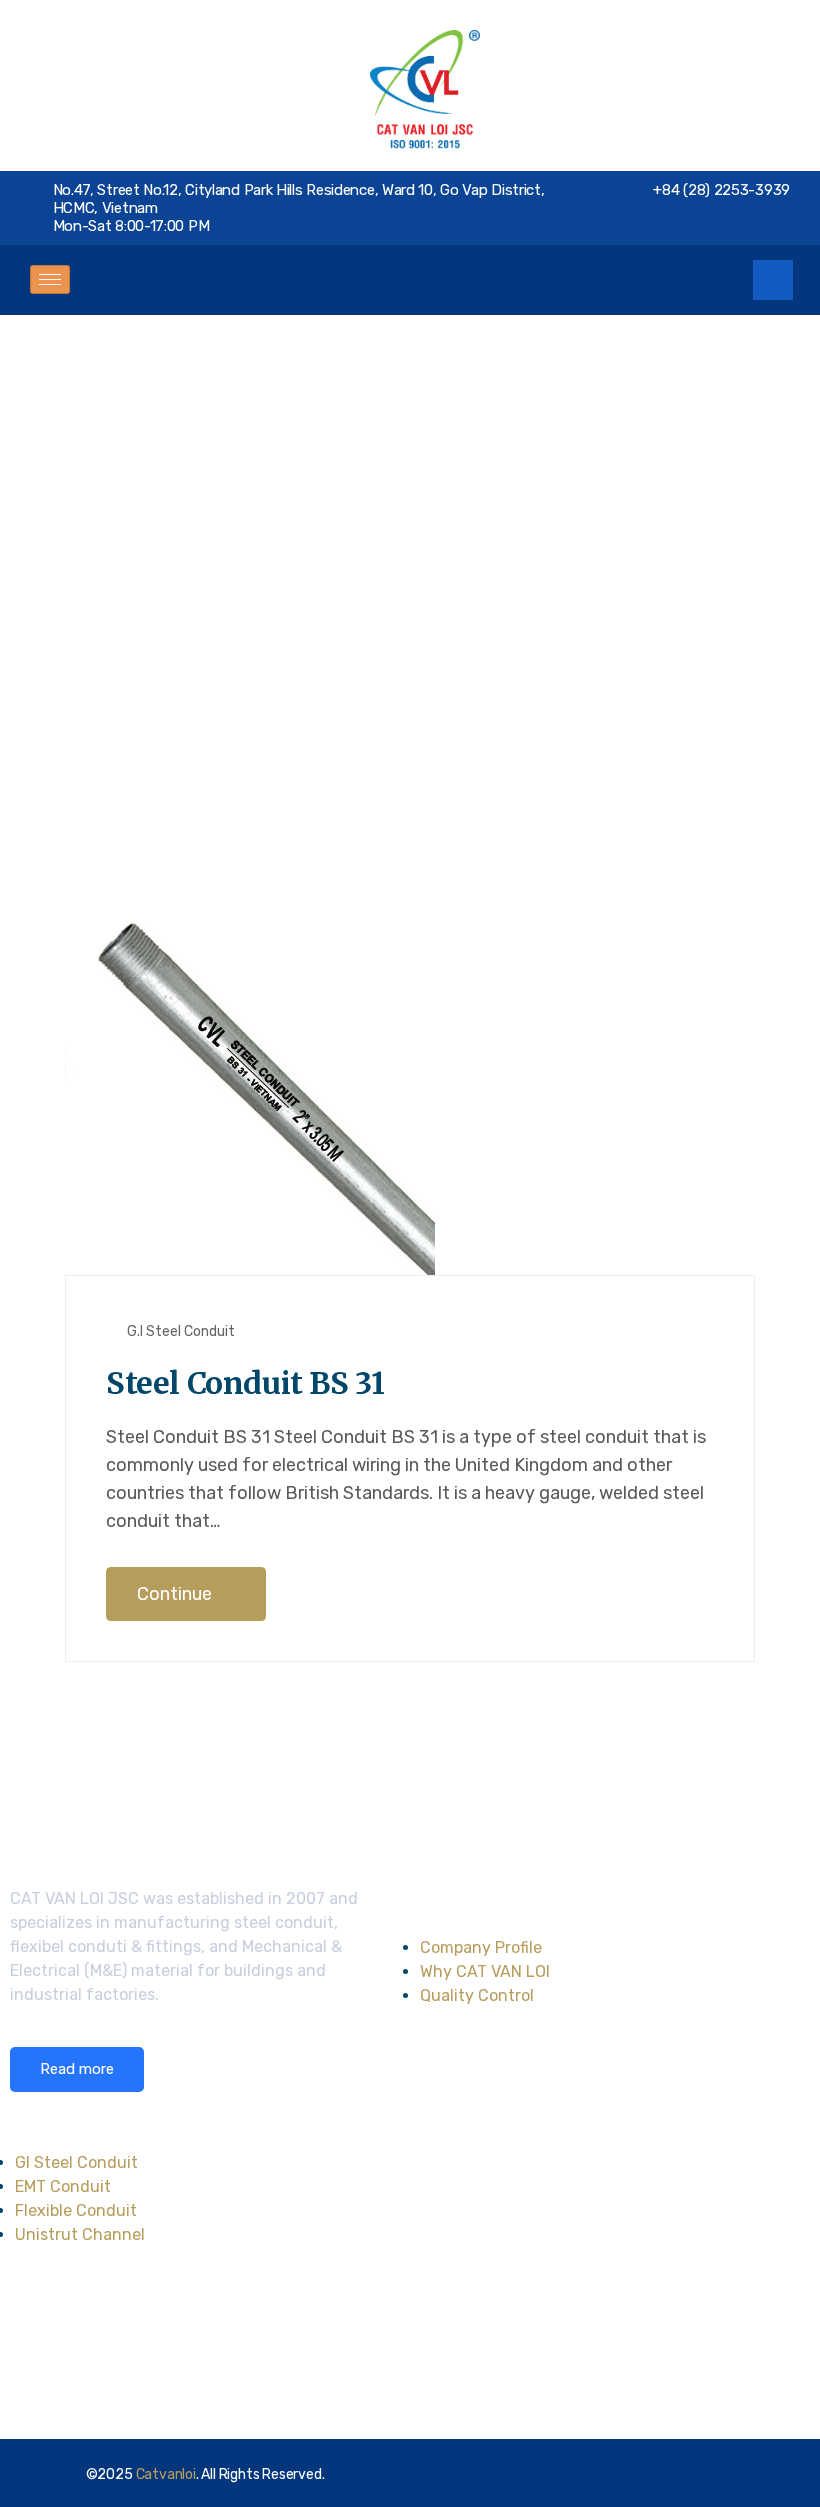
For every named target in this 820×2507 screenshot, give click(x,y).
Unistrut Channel (80, 2234)
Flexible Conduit (76, 2210)
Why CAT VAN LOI (485, 1971)
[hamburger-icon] (50, 279)
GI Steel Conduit (76, 2162)
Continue (176, 1594)
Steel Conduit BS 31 (245, 1383)
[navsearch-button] (773, 280)
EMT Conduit (63, 2186)
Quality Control (477, 1995)
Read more (77, 2069)
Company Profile (481, 1947)
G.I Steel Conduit (181, 1331)
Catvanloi (166, 2474)
